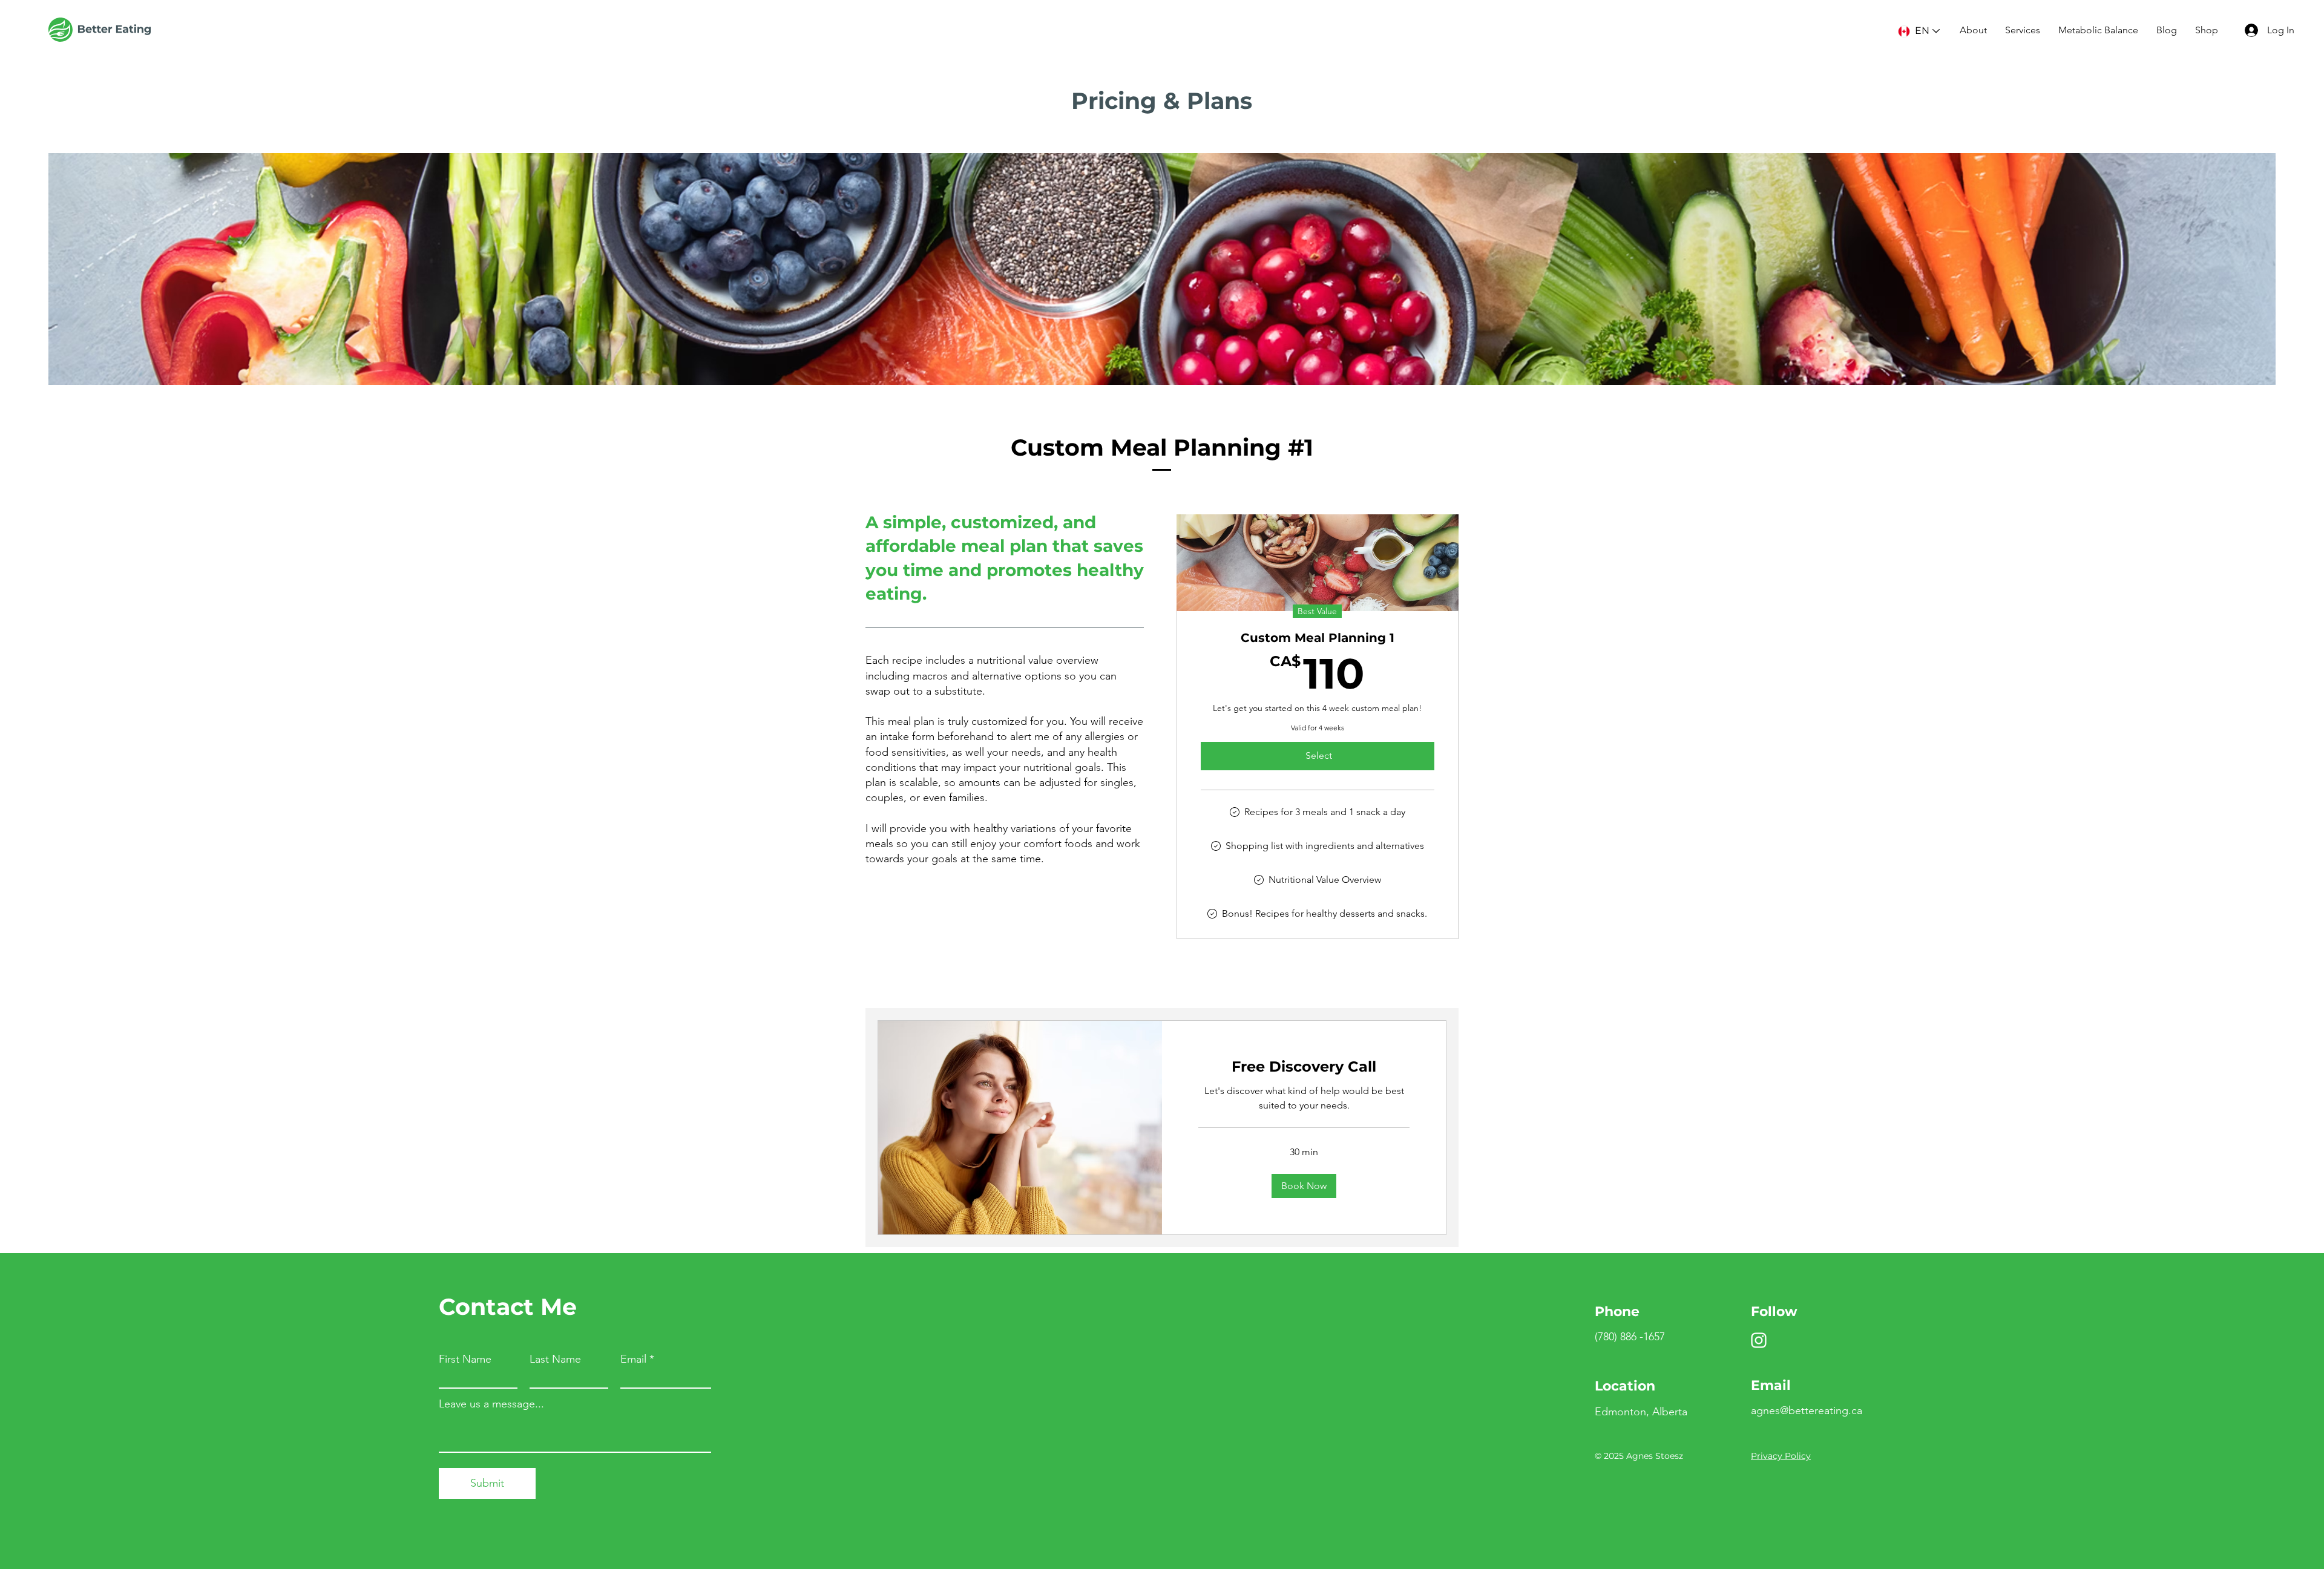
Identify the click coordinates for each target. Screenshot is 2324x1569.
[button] (1304, 1186)
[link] (1304, 1067)
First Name (465, 1359)
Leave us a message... (491, 1404)
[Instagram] (1759, 1340)
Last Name (555, 1359)
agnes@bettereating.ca (1807, 1410)
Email (633, 1359)
